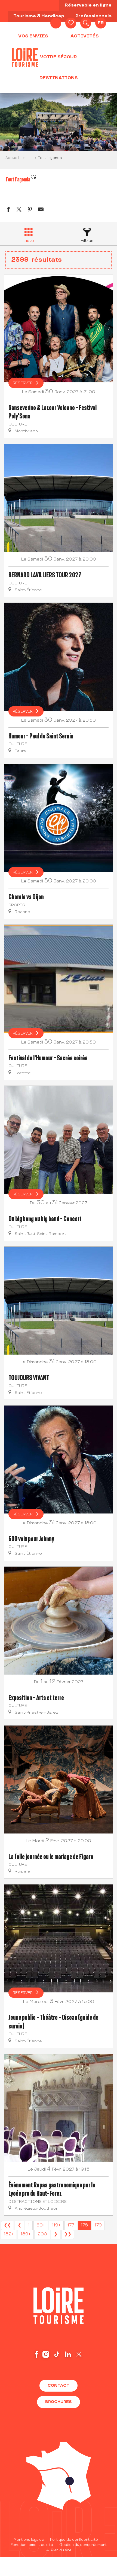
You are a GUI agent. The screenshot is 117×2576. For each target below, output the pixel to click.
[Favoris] (71, 23)
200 (42, 2234)
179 (98, 2225)
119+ (56, 2225)
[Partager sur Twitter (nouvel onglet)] (19, 210)
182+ (9, 2234)
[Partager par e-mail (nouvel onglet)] (41, 210)
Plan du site (61, 2550)
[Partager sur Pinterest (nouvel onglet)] (30, 210)
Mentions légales (29, 2540)
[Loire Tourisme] (25, 57)
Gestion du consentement (83, 2545)
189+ (26, 2234)
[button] (86, 23)
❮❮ (7, 2225)
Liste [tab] (29, 241)
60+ (41, 2225)
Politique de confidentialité (74, 2540)
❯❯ (68, 2234)
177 (71, 2225)
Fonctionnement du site (32, 2545)
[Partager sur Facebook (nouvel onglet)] (8, 210)
